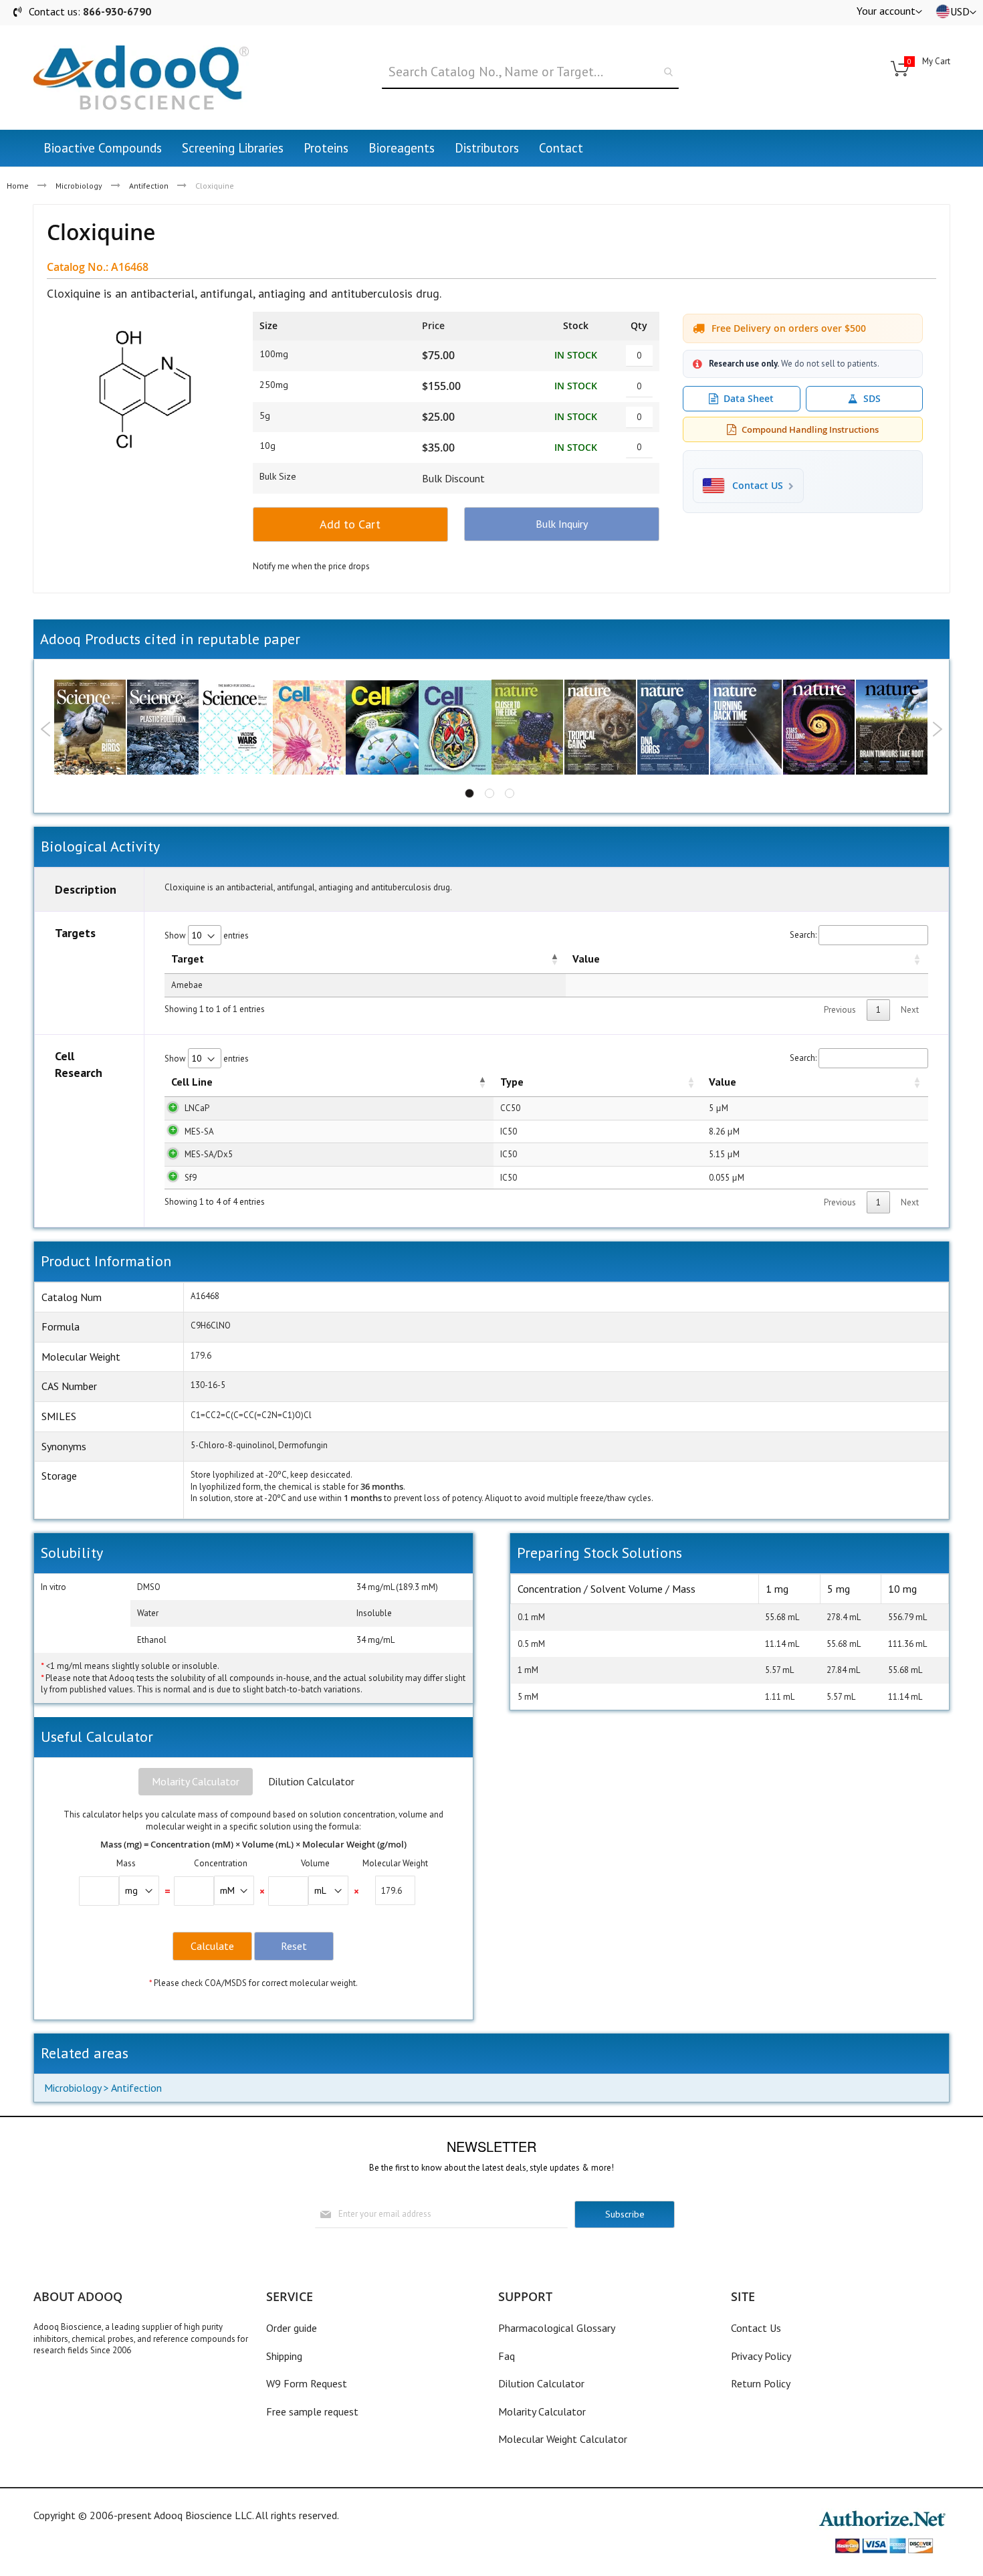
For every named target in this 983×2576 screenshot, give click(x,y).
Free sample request (312, 2411)
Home (18, 186)
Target (188, 959)
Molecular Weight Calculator (563, 2439)
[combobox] (530, 72)
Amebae (187, 985)
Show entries (207, 935)
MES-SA (199, 1131)
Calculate (212, 1946)
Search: (803, 935)
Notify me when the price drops (311, 566)
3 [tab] (510, 793)
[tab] (196, 1782)
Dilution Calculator (311, 1781)
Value (586, 959)
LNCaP (197, 1108)
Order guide (292, 2328)
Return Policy (761, 2383)
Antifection (149, 186)
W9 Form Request (307, 2383)
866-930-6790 (117, 11)
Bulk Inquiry (562, 524)
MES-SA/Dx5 (209, 1154)
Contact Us (756, 2328)
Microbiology (79, 186)
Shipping (284, 2356)
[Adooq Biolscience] (141, 78)
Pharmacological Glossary (557, 2328)
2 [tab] (489, 793)
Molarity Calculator (196, 1781)
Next (937, 729)
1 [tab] (469, 793)
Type (512, 1082)
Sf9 (191, 1178)
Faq (507, 2356)
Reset (294, 1946)
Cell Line (192, 1082)
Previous (46, 729)
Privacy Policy (761, 2356)
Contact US (758, 486)
